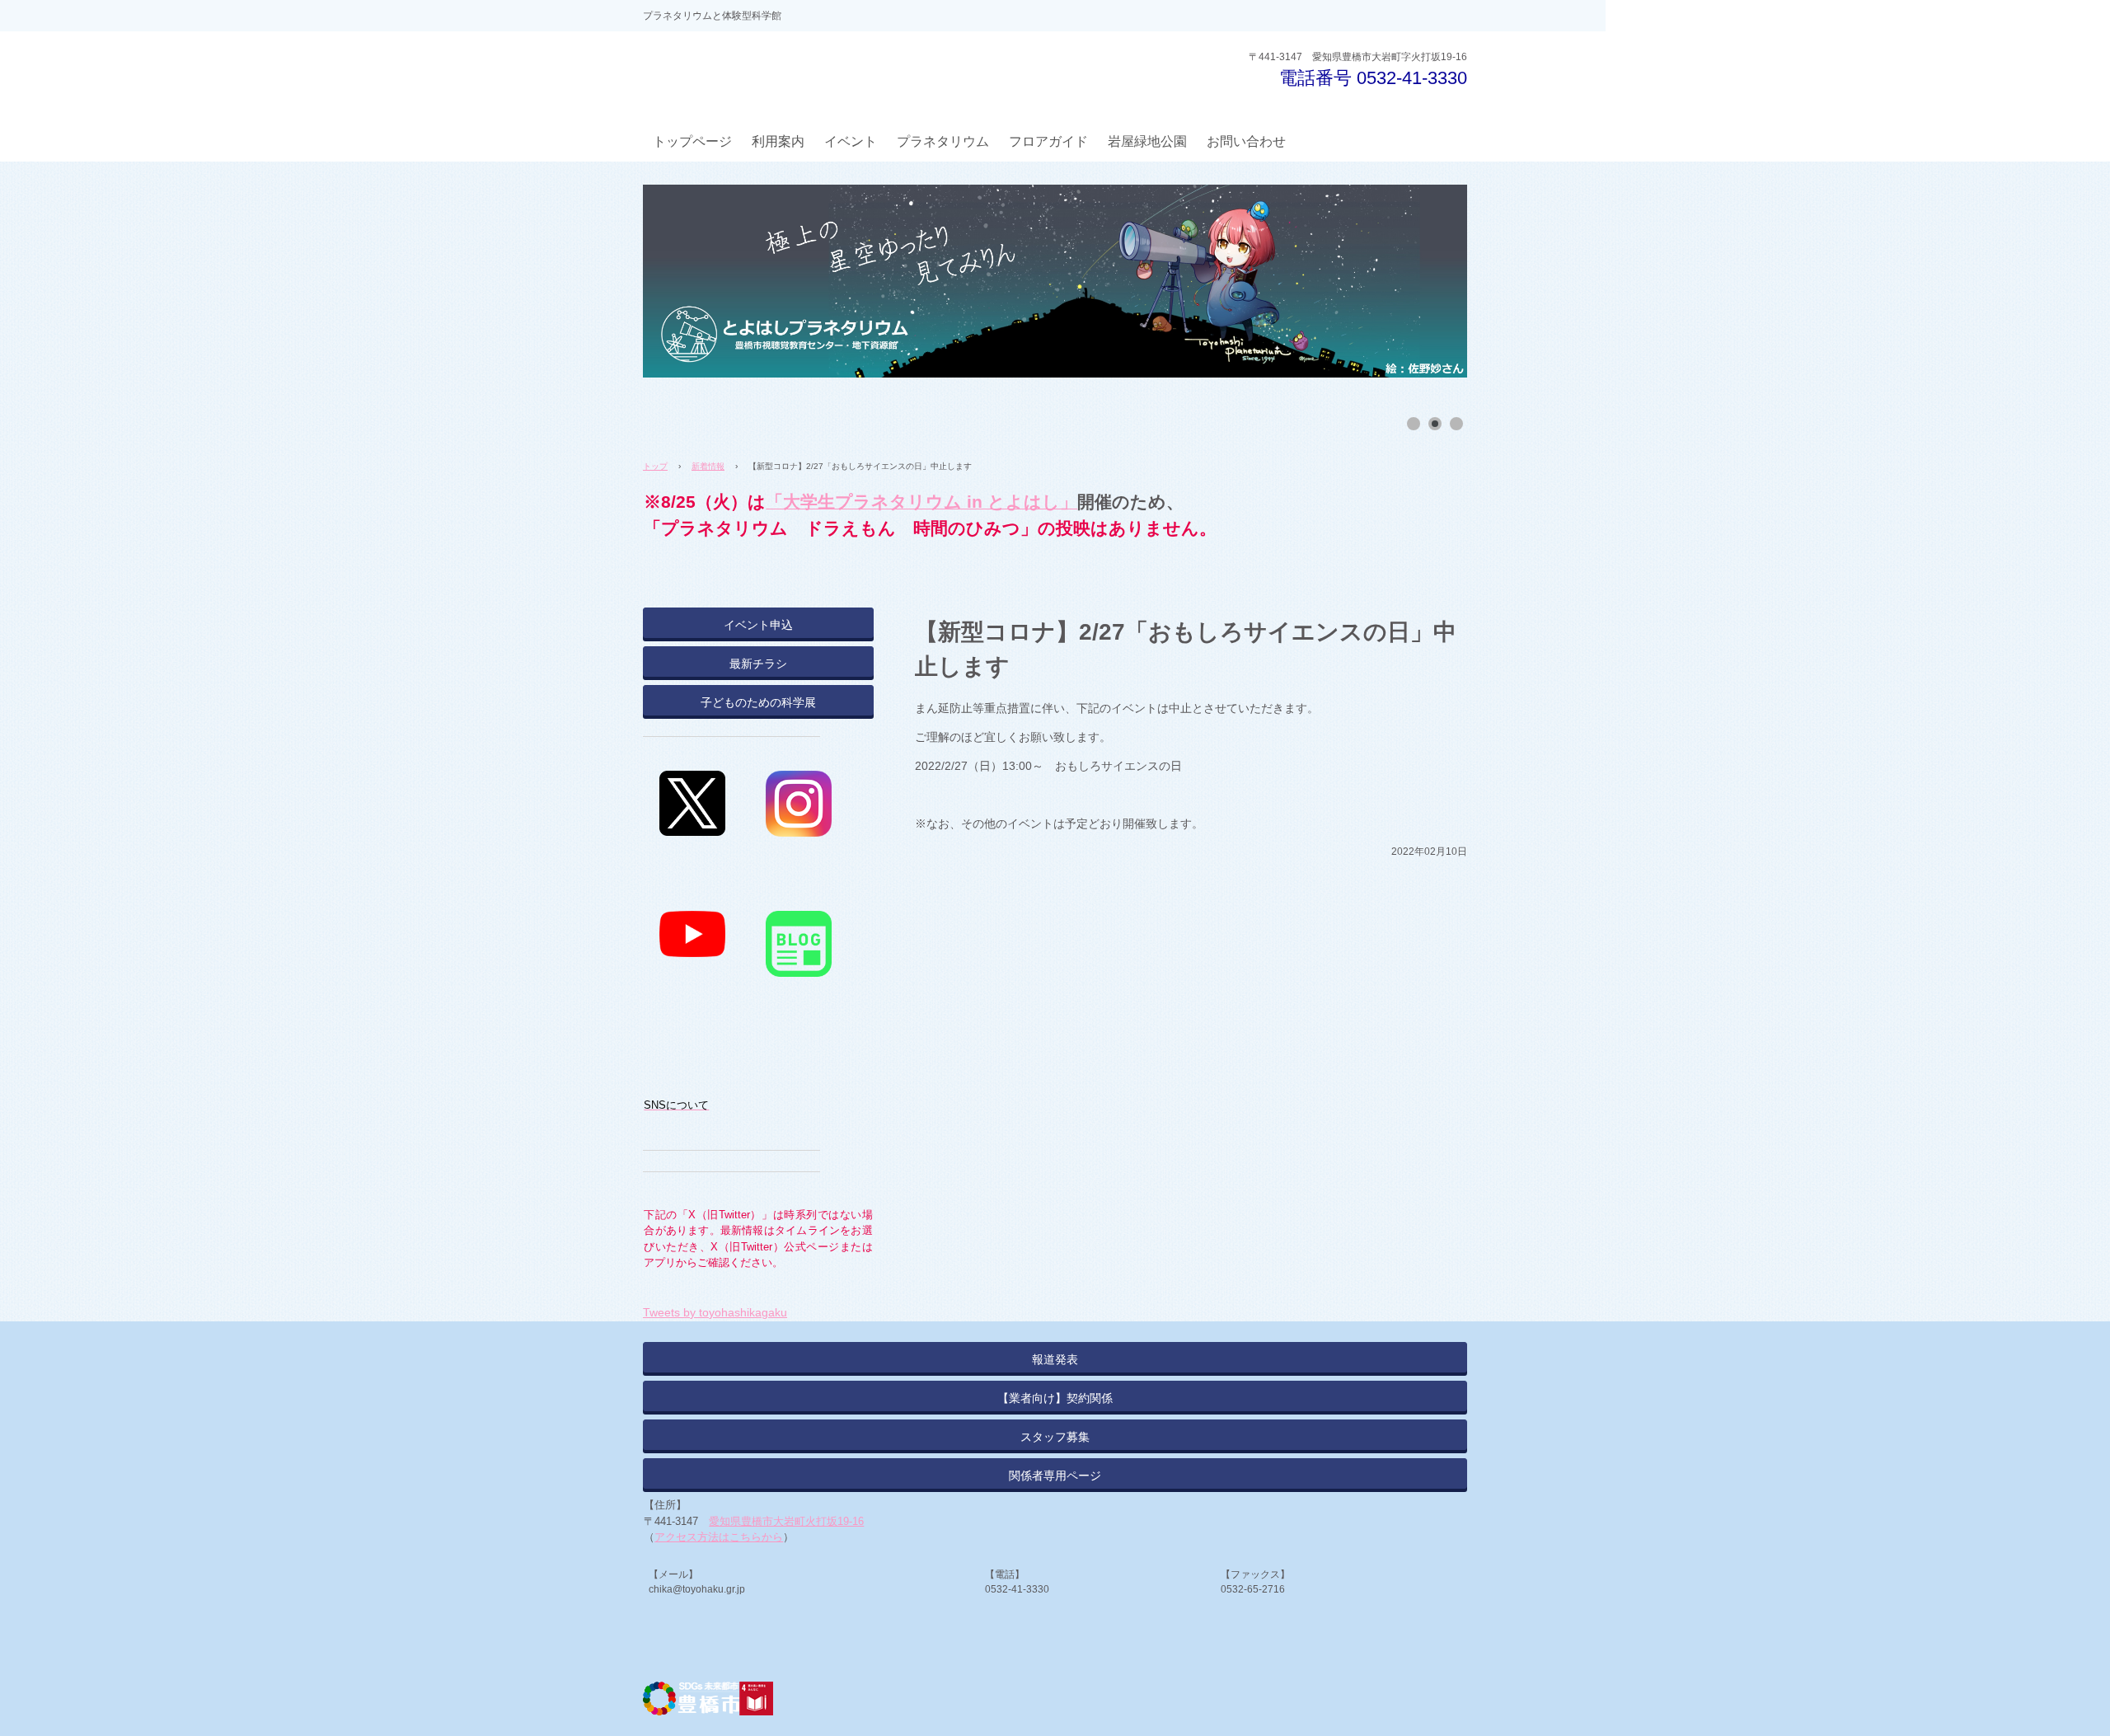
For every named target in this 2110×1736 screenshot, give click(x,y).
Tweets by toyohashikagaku (715, 1312)
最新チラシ (758, 664)
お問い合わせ (1246, 141)
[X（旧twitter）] (692, 779)
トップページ (692, 141)
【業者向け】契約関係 (1055, 1398)
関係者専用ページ (1055, 1476)
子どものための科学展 (758, 702)
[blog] (799, 919)
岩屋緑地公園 (1147, 141)
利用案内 (778, 141)
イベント (851, 141)
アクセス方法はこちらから (719, 1537)
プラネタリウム (943, 141)
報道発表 (1055, 1359)
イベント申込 (758, 625)
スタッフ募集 (1055, 1437)
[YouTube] (692, 919)
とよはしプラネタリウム (768, 74)
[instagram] (799, 779)
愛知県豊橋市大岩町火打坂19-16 (786, 1521)
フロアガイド (1048, 141)
